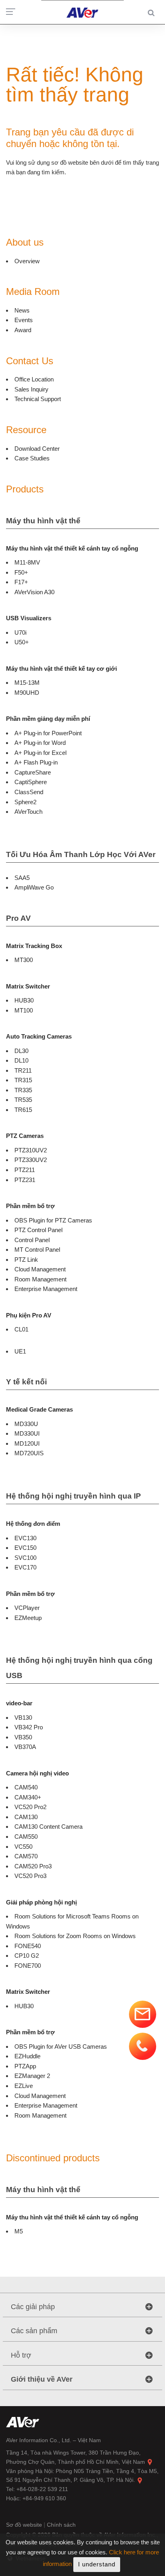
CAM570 (26, 1856)
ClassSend (29, 792)
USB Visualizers (29, 618)
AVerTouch (28, 812)
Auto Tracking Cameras (39, 1036)
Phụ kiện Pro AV (29, 1315)
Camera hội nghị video (37, 1773)
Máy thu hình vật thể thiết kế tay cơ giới (61, 669)
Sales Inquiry (31, 389)
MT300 (24, 960)
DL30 (21, 1051)
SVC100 (25, 1558)
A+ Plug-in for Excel (40, 753)
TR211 (23, 1070)
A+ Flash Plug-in (36, 762)
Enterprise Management (46, 1289)
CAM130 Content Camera (48, 1827)
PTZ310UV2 (31, 1150)
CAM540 (26, 1787)
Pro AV (18, 918)
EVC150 (25, 1548)
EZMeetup (28, 1618)
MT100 (24, 1010)
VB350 (23, 1737)
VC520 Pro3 (30, 1876)
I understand (97, 2564)
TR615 (23, 1110)
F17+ (21, 582)
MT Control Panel (37, 1250)
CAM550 (26, 1837)
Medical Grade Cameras (39, 1409)
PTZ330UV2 (31, 1160)
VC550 (23, 1847)
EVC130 (25, 1538)
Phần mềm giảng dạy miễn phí (48, 719)
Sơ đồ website (25, 2525)
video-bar (19, 1703)
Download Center (37, 449)
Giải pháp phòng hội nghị (41, 1902)
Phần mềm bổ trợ (30, 1206)
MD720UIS (29, 1453)
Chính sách (61, 2525)
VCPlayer (27, 1608)
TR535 (23, 1100)
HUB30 (24, 1000)
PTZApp (25, 2066)
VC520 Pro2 (30, 1807)
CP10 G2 (27, 1956)
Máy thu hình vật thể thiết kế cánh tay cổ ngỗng (72, 548)
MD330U (26, 1424)
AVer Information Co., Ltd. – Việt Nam (53, 2440)
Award (23, 330)
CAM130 (26, 1817)
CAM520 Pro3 (33, 1866)
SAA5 (22, 878)
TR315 (23, 1080)
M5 (19, 2231)
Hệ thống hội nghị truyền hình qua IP (73, 1496)
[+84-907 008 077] (143, 2046)
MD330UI (27, 1433)
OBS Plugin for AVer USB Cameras (61, 2046)
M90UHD (27, 693)
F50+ (21, 572)
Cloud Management (40, 1269)
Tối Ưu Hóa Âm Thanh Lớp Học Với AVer (81, 854)
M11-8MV (27, 562)
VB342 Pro (29, 1727)
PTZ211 (25, 1170)
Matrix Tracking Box (34, 946)
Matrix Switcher (28, 986)
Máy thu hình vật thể (43, 521)
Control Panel (32, 1240)
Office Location (34, 379)
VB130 (23, 1718)
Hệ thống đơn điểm (33, 1524)
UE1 (20, 1351)
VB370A (25, 1747)
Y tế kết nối (26, 1382)
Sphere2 (25, 802)
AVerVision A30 (34, 592)
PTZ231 (25, 1180)
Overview (27, 261)
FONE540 (28, 1946)
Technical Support (38, 399)
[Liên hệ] (143, 2014)
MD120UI (27, 1443)
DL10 (21, 1060)
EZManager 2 (32, 2076)
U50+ (22, 642)
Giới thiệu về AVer (42, 2379)
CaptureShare (33, 772)
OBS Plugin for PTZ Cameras (53, 1220)
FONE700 (28, 1966)
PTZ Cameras (25, 1136)
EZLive (24, 2086)
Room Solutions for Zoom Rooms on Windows (75, 1936)
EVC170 (25, 1567)
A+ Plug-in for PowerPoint (48, 733)
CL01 (21, 1329)
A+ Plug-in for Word (40, 743)
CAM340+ (28, 1797)
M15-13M (27, 683)
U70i (20, 632)
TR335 (23, 1090)
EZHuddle (27, 2056)
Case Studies (32, 458)
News (22, 310)
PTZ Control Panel (38, 1230)
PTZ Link (26, 1260)
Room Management (40, 1279)
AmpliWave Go (34, 887)
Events (24, 320)
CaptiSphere (31, 782)
